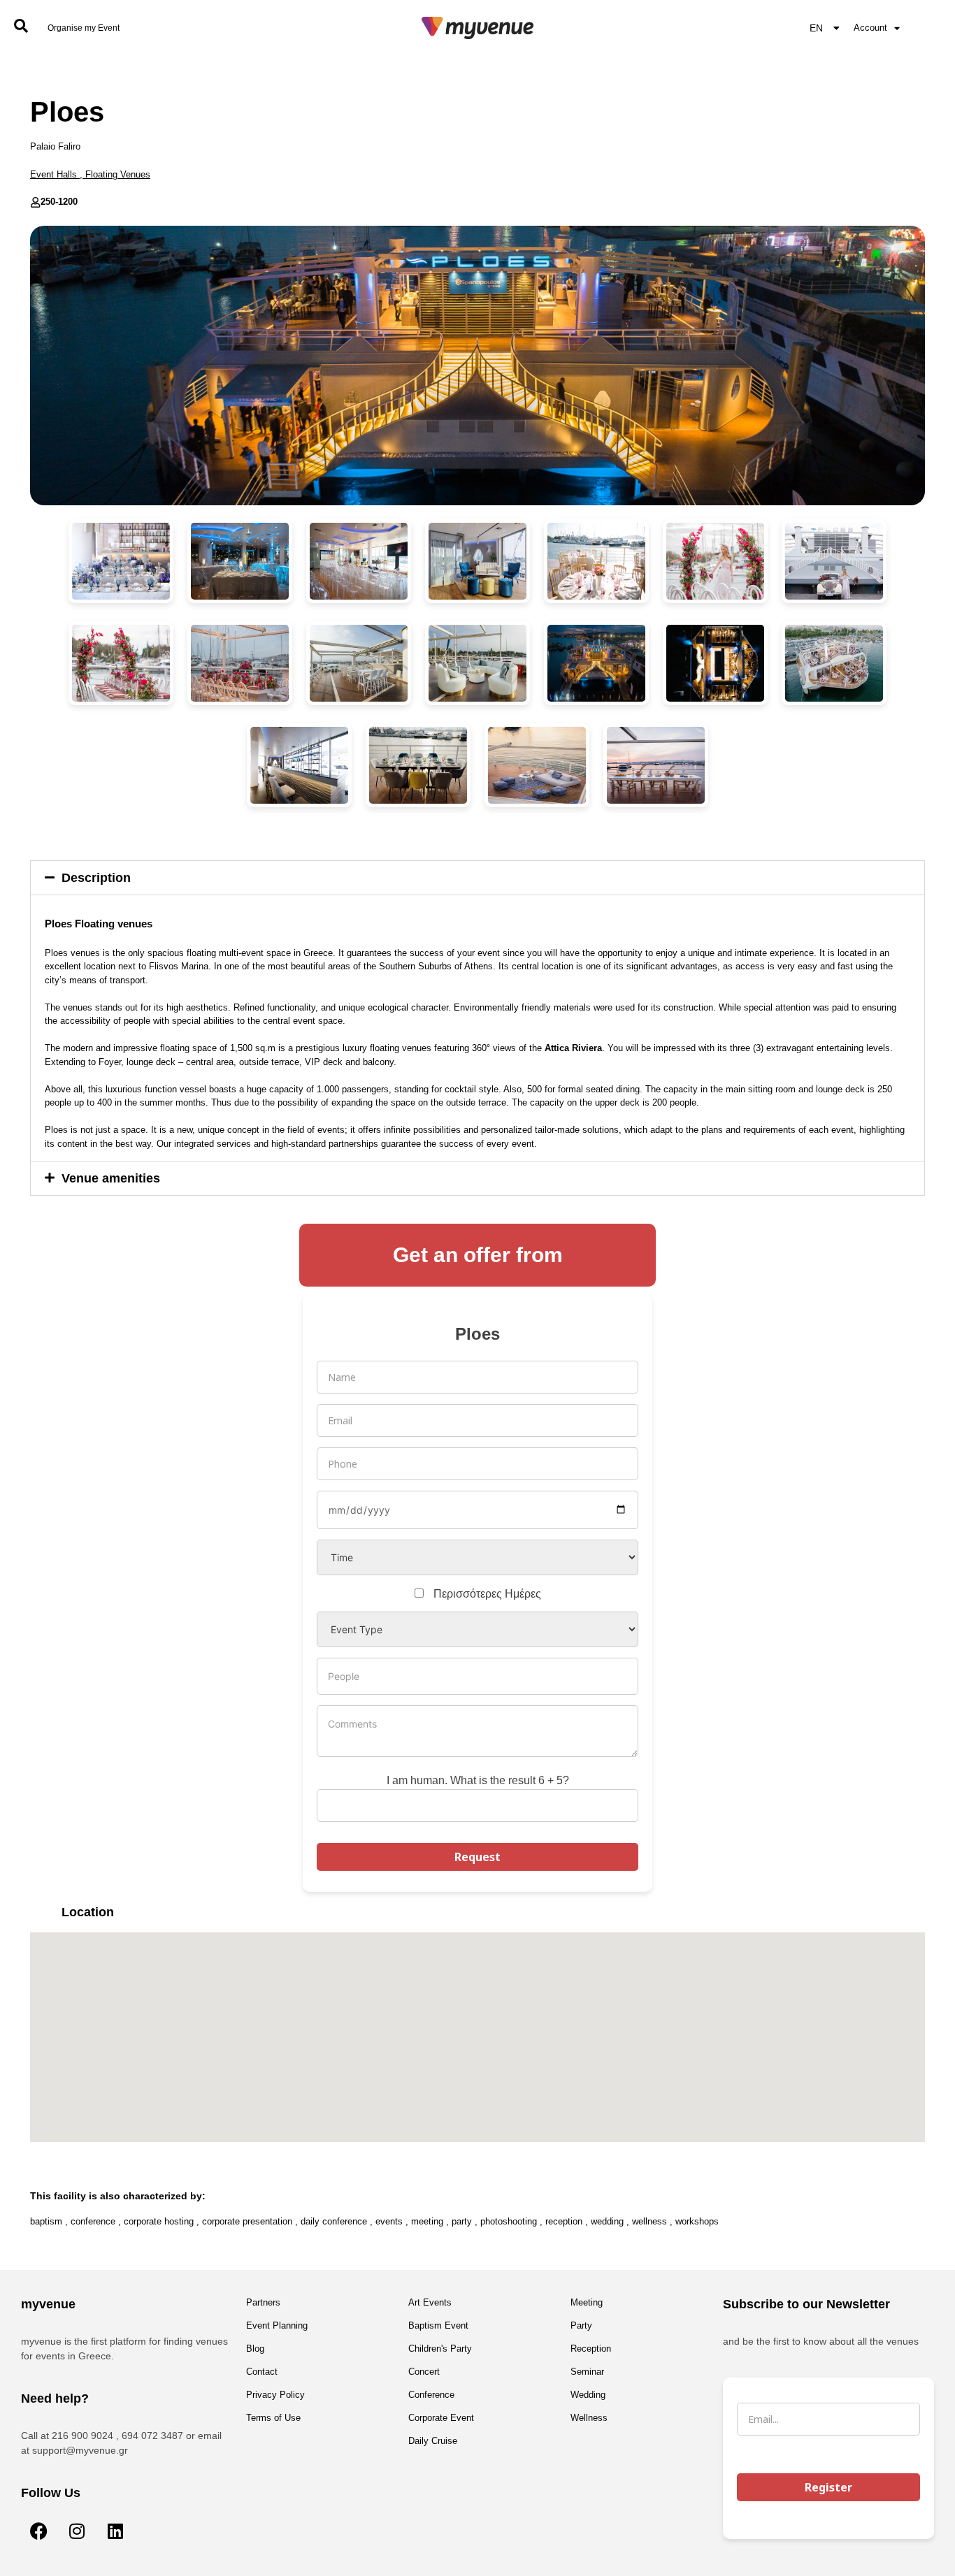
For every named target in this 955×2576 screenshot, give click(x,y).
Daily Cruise (433, 2441)
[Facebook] (38, 2531)
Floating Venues (118, 174)
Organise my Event (84, 28)
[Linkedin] (115, 2531)
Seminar (587, 2372)
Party (581, 2325)
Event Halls (53, 174)
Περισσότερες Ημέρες (487, 1594)
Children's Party (440, 2349)
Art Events (430, 2302)
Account (870, 28)
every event (510, 1144)
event (842, 1130)
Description (96, 878)
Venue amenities (111, 1178)
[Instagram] (77, 2531)
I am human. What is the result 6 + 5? (478, 1780)
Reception (591, 2349)
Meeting (587, 2302)
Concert (424, 2372)
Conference (431, 2395)
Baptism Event (438, 2325)
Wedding (588, 2395)
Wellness (589, 2418)
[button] (477, 878)
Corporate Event (441, 2418)
